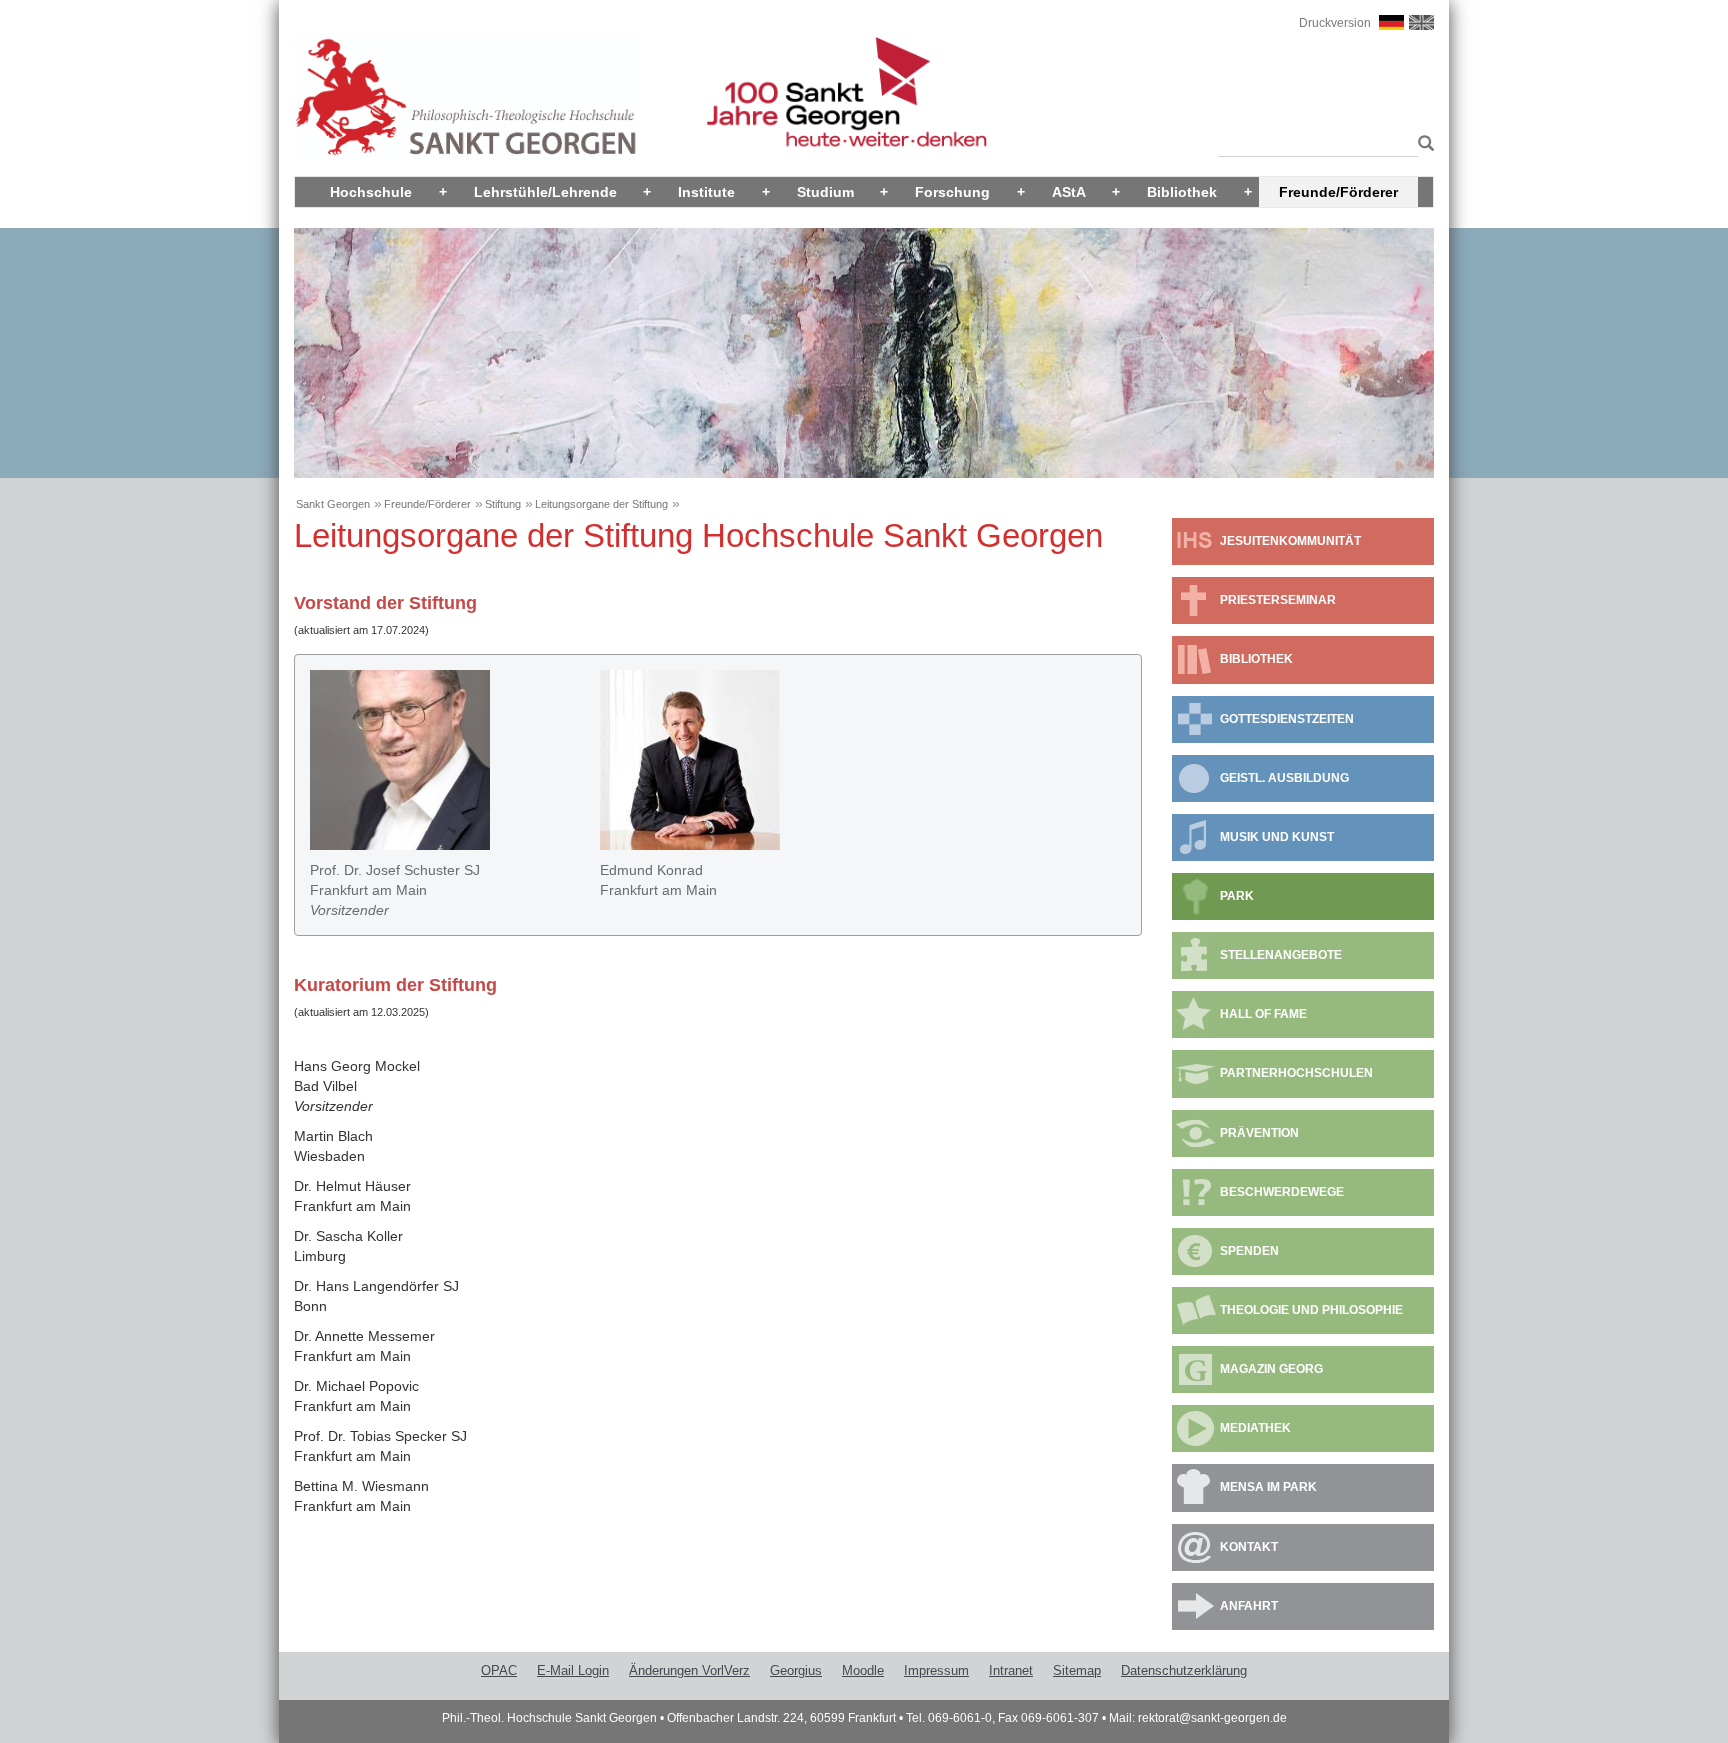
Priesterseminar (1278, 600)
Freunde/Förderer (1338, 192)
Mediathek (1255, 1428)
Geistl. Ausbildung (1284, 778)
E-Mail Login (573, 1670)
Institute (706, 192)
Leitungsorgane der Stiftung (601, 504)
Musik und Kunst (1277, 837)
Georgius (796, 1670)
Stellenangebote (1281, 955)
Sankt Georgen (333, 504)
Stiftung (503, 504)
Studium (825, 192)
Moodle (863, 1670)
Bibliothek (1182, 192)
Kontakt (1249, 1547)
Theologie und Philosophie (1311, 1310)
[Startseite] (467, 97)
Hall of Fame (1263, 1014)
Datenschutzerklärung (1184, 1670)
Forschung (952, 192)
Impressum (936, 1670)
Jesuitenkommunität (1290, 541)
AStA (1069, 192)
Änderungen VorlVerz (689, 1670)
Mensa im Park (1268, 1487)
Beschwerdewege (1282, 1192)
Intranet (1011, 1670)
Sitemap (1077, 1670)
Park (1237, 896)
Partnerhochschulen (1296, 1073)
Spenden (1249, 1251)
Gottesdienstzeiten (1287, 719)
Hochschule (371, 192)
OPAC (499, 1670)
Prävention (1259, 1133)
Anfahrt (1249, 1606)
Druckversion (1335, 23)
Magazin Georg (1271, 1369)
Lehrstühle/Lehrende (545, 192)
